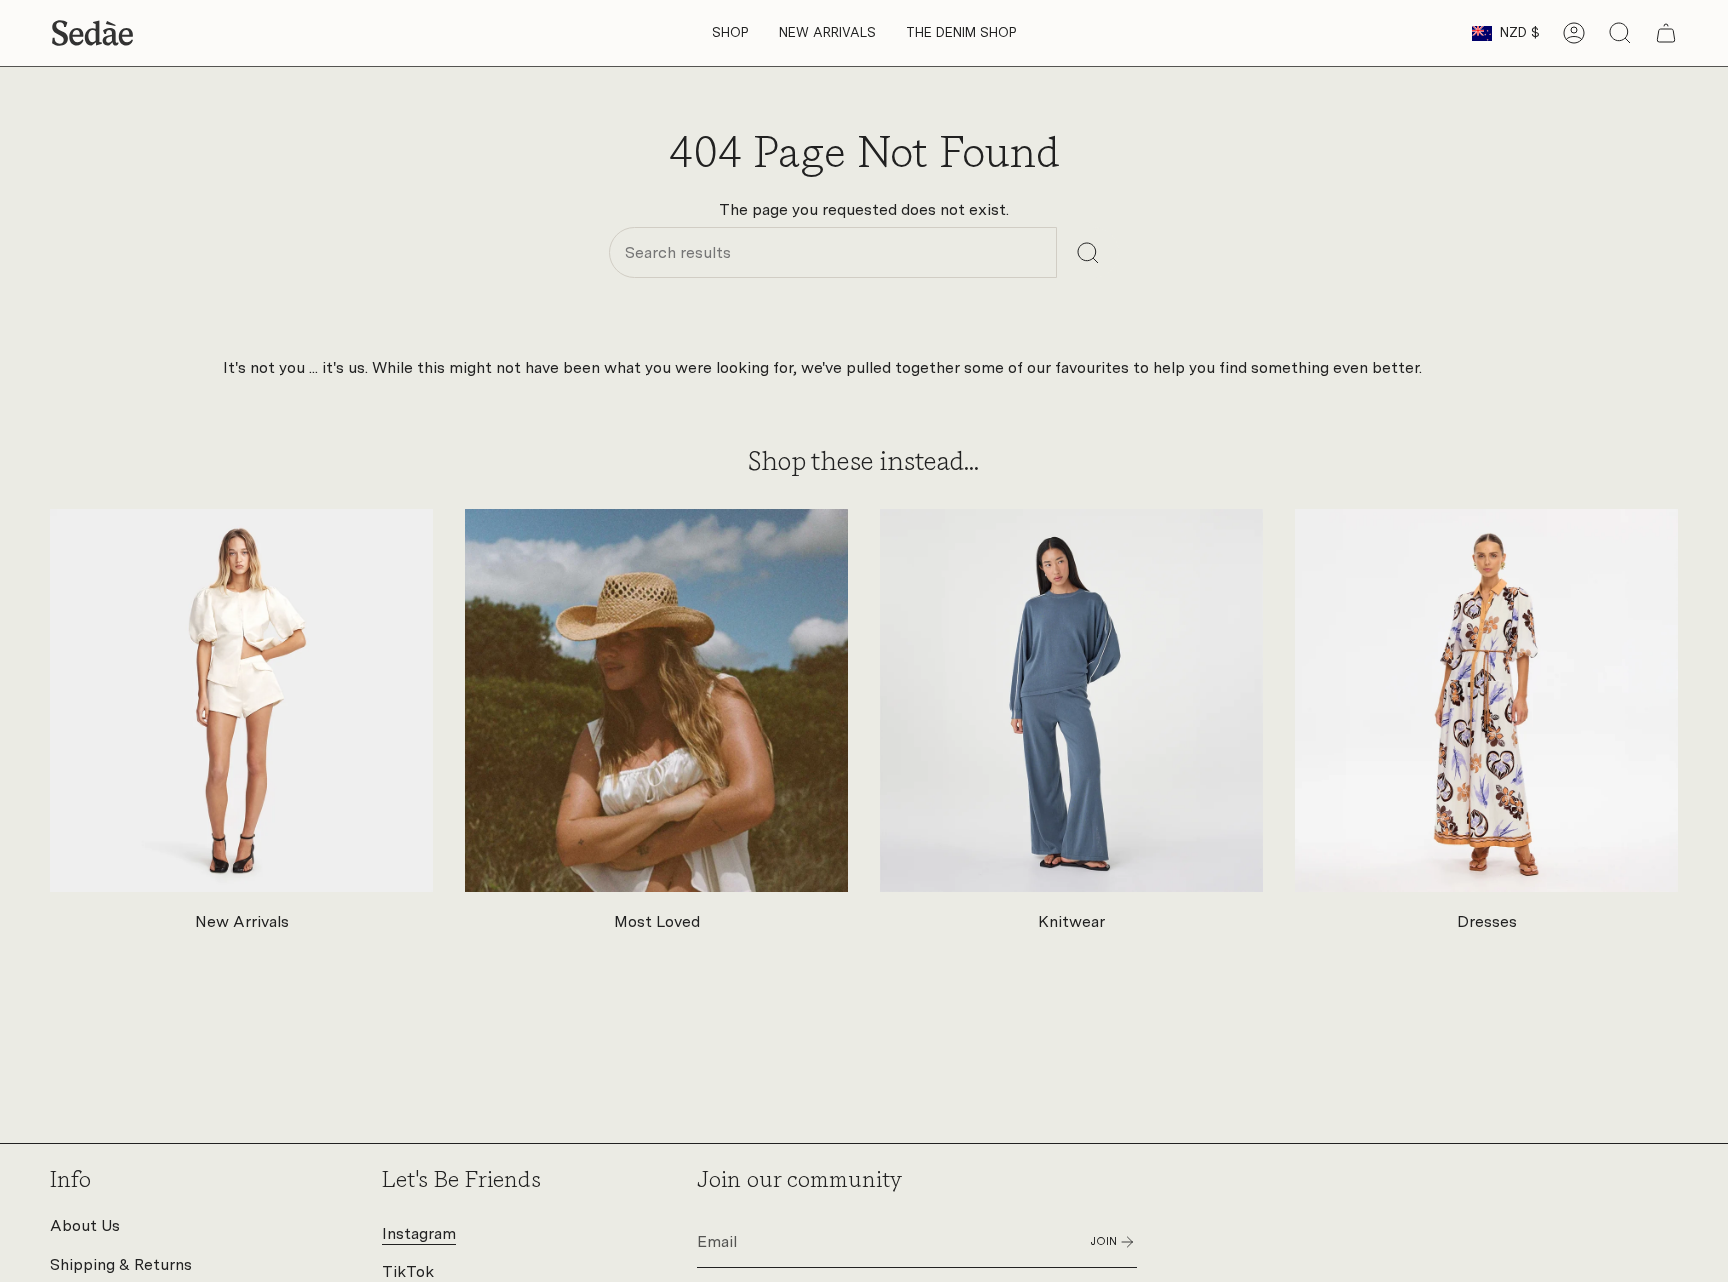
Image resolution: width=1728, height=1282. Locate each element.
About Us (85, 1225)
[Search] (1088, 252)
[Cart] (1666, 33)
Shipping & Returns (121, 1264)
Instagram (419, 1233)
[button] (730, 33)
